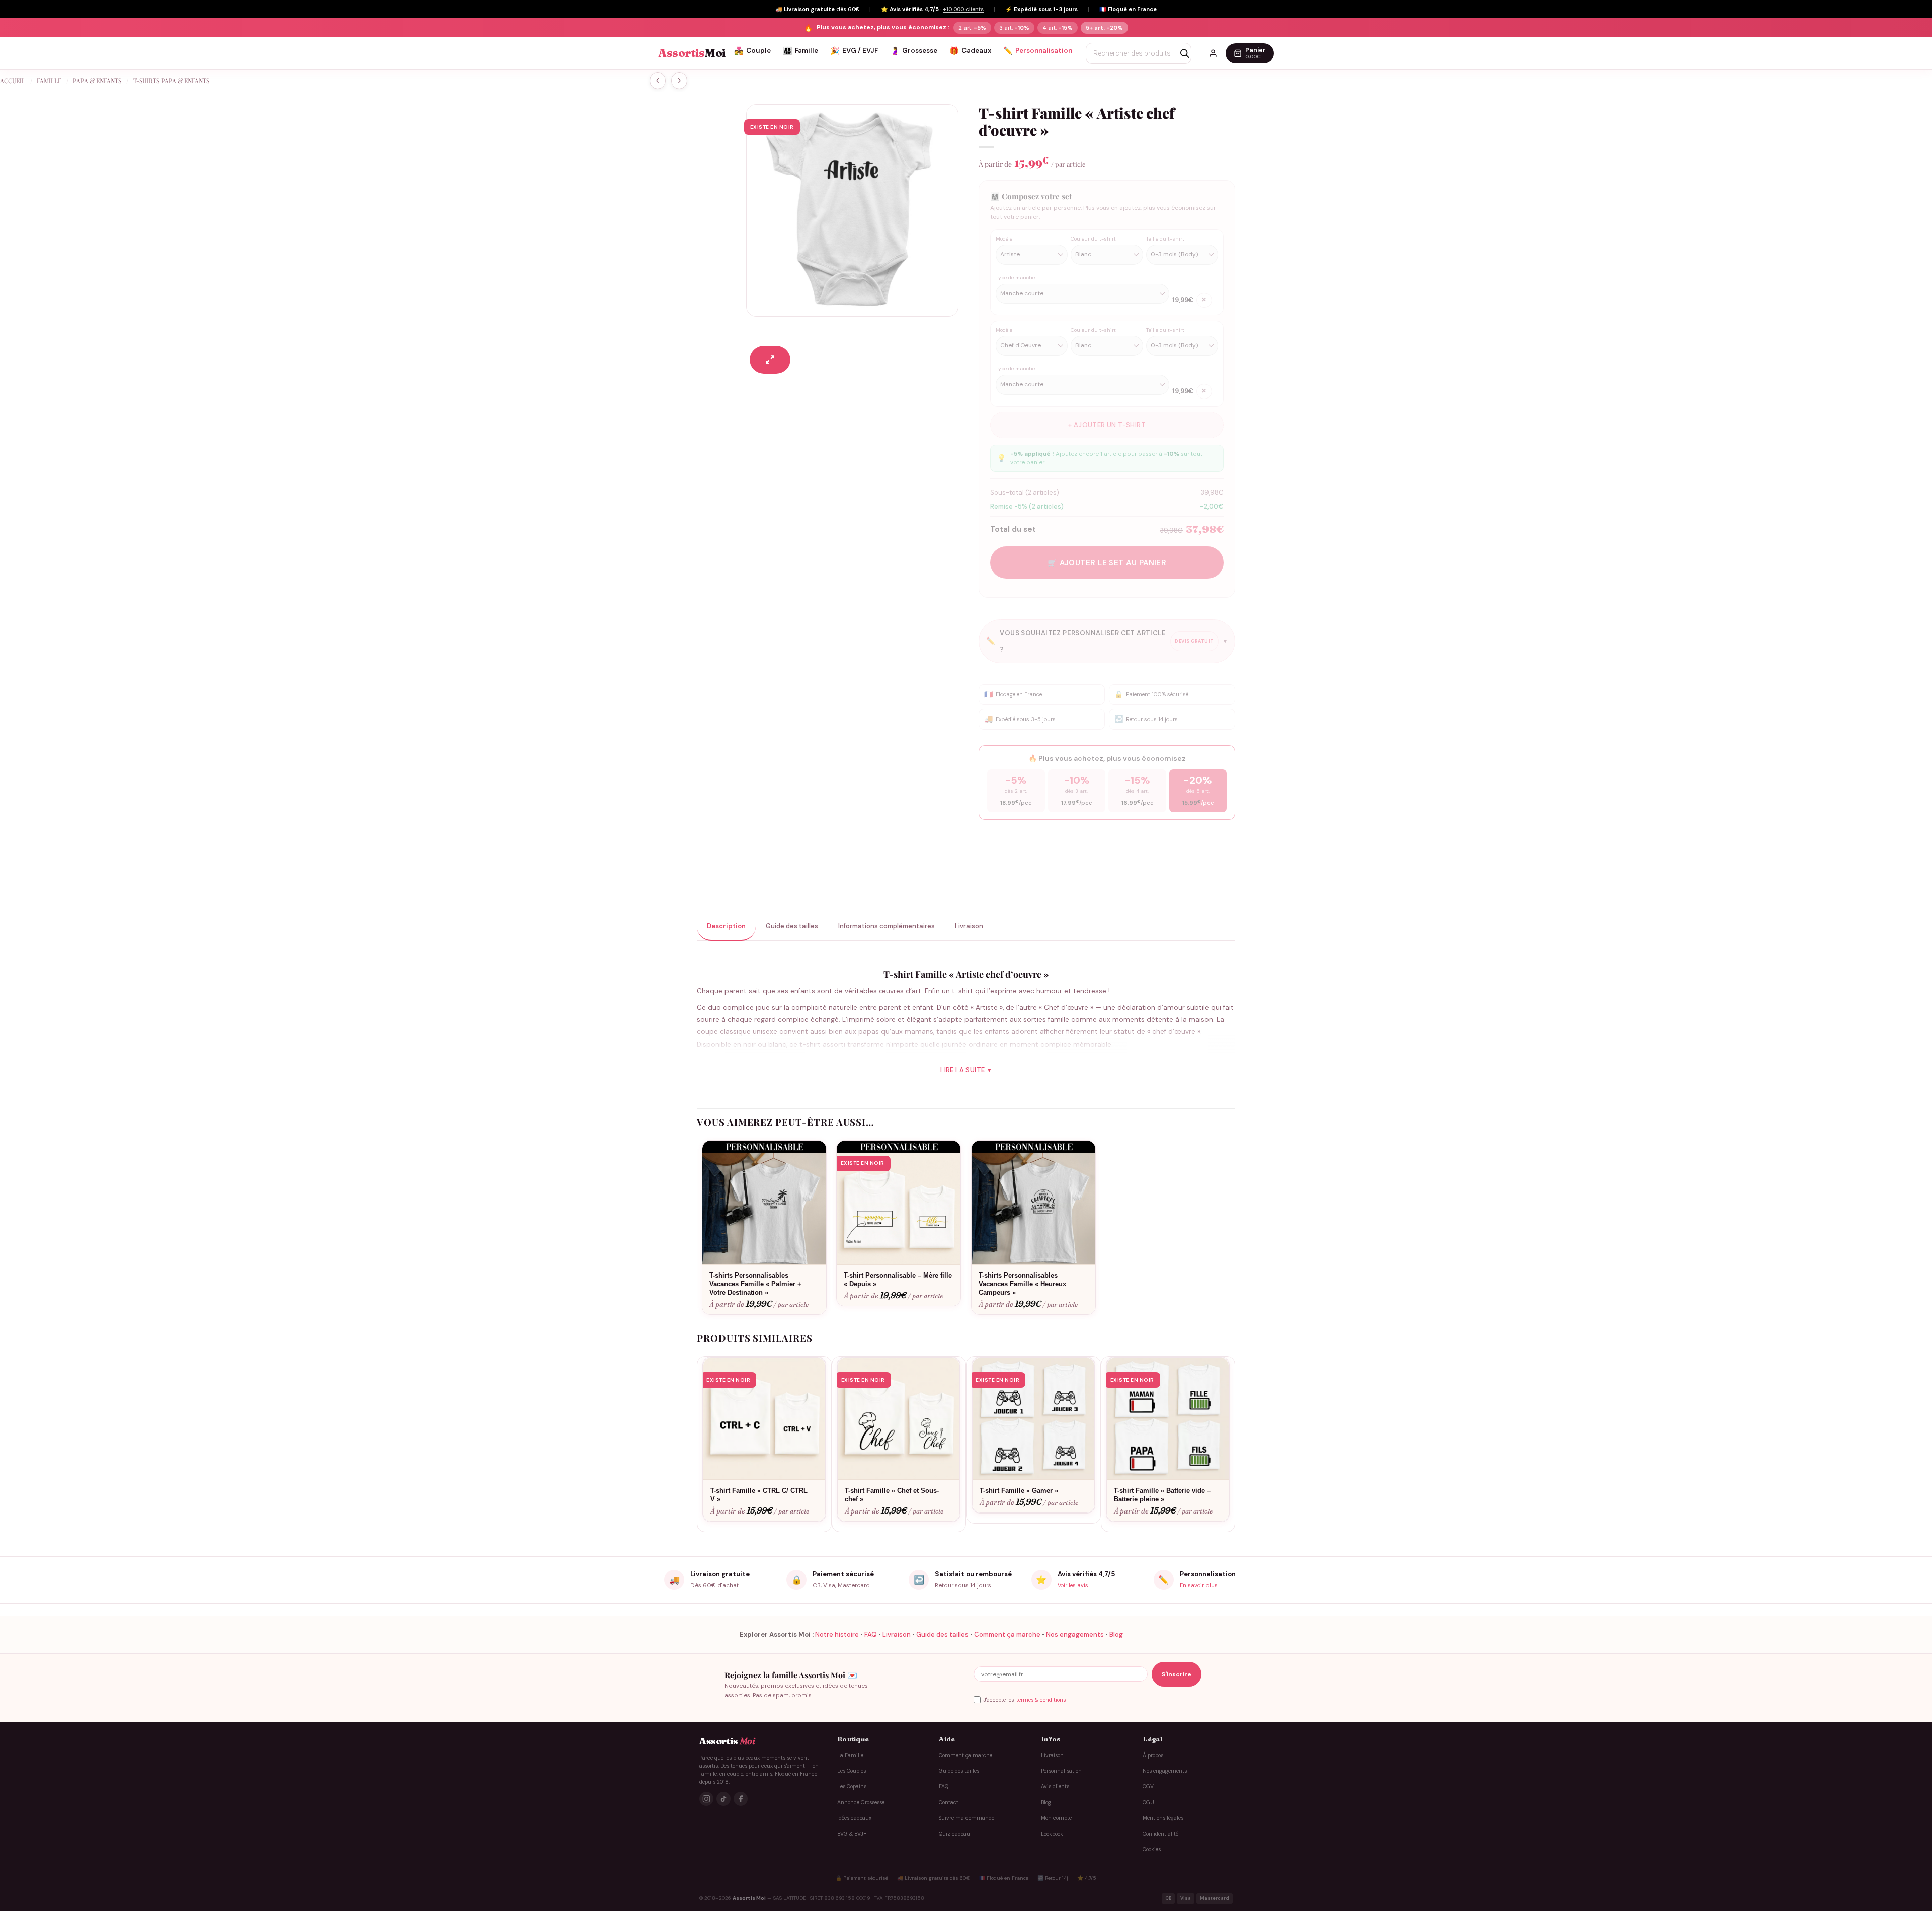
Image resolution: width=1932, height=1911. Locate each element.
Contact (949, 1803)
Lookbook (1052, 1834)
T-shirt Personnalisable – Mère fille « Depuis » (898, 1280)
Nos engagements (1075, 1635)
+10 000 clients (963, 9)
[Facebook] (741, 1799)
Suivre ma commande (967, 1818)
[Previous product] (679, 81)
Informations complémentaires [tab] (887, 926)
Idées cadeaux (854, 1818)
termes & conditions (1041, 1699)
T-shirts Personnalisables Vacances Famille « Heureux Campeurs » (1022, 1284)
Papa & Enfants (97, 81)
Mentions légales (1163, 1818)
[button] (770, 360)
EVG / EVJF (854, 51)
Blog (1116, 1635)
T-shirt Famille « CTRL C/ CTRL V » (759, 1495)
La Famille (850, 1755)
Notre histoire (837, 1635)
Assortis (692, 53)
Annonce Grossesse (861, 1803)
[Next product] (658, 81)
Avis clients (1055, 1786)
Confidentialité (1160, 1834)
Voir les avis (1073, 1585)
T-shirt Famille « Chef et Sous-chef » (892, 1495)
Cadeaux (970, 51)
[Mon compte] (1213, 53)
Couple (752, 51)
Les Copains (852, 1786)
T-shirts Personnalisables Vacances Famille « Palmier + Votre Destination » (755, 1284)
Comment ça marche (1007, 1635)
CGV (1148, 1786)
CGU (1148, 1803)
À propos (1153, 1755)
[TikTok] (723, 1799)
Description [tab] (726, 926)
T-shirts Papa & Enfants (171, 81)
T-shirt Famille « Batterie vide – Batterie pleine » (1162, 1495)
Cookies (1152, 1850)
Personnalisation (1038, 51)
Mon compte (1056, 1818)
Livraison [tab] (969, 926)
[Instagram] (706, 1799)
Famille (800, 51)
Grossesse (914, 51)
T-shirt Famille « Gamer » (1019, 1491)
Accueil (13, 81)
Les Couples (852, 1771)
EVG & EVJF (852, 1834)
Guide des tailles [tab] (792, 926)
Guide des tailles (942, 1635)
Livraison (897, 1635)
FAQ (871, 1635)
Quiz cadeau (954, 1834)
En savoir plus (1199, 1585)
